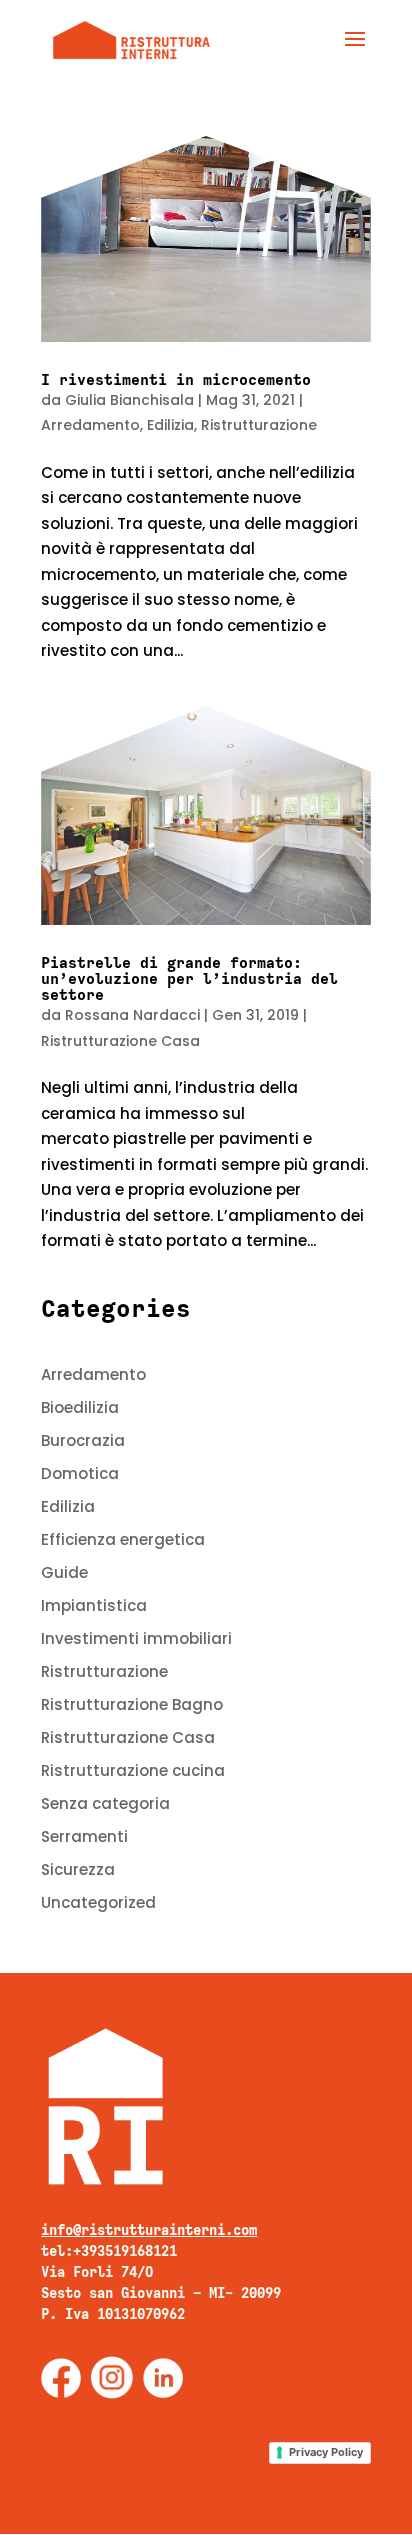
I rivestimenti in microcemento (176, 380)
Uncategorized (98, 1902)
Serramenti (84, 1836)
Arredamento (90, 425)
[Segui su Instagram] (112, 2378)
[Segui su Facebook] (61, 2378)
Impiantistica (94, 1605)
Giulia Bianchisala (129, 400)
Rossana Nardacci (132, 1015)
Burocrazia (83, 1440)
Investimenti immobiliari (136, 1638)
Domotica (80, 1473)
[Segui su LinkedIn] (163, 2378)
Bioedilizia (80, 1407)
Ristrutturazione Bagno (132, 1704)
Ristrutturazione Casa (120, 1041)
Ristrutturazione (259, 425)
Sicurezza (78, 1869)
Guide (64, 1572)
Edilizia (170, 425)
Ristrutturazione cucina (133, 1770)
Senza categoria (105, 1803)
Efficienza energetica (123, 1539)
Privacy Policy (326, 2452)
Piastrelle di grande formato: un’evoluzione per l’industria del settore (189, 979)
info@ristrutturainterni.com (149, 2230)
